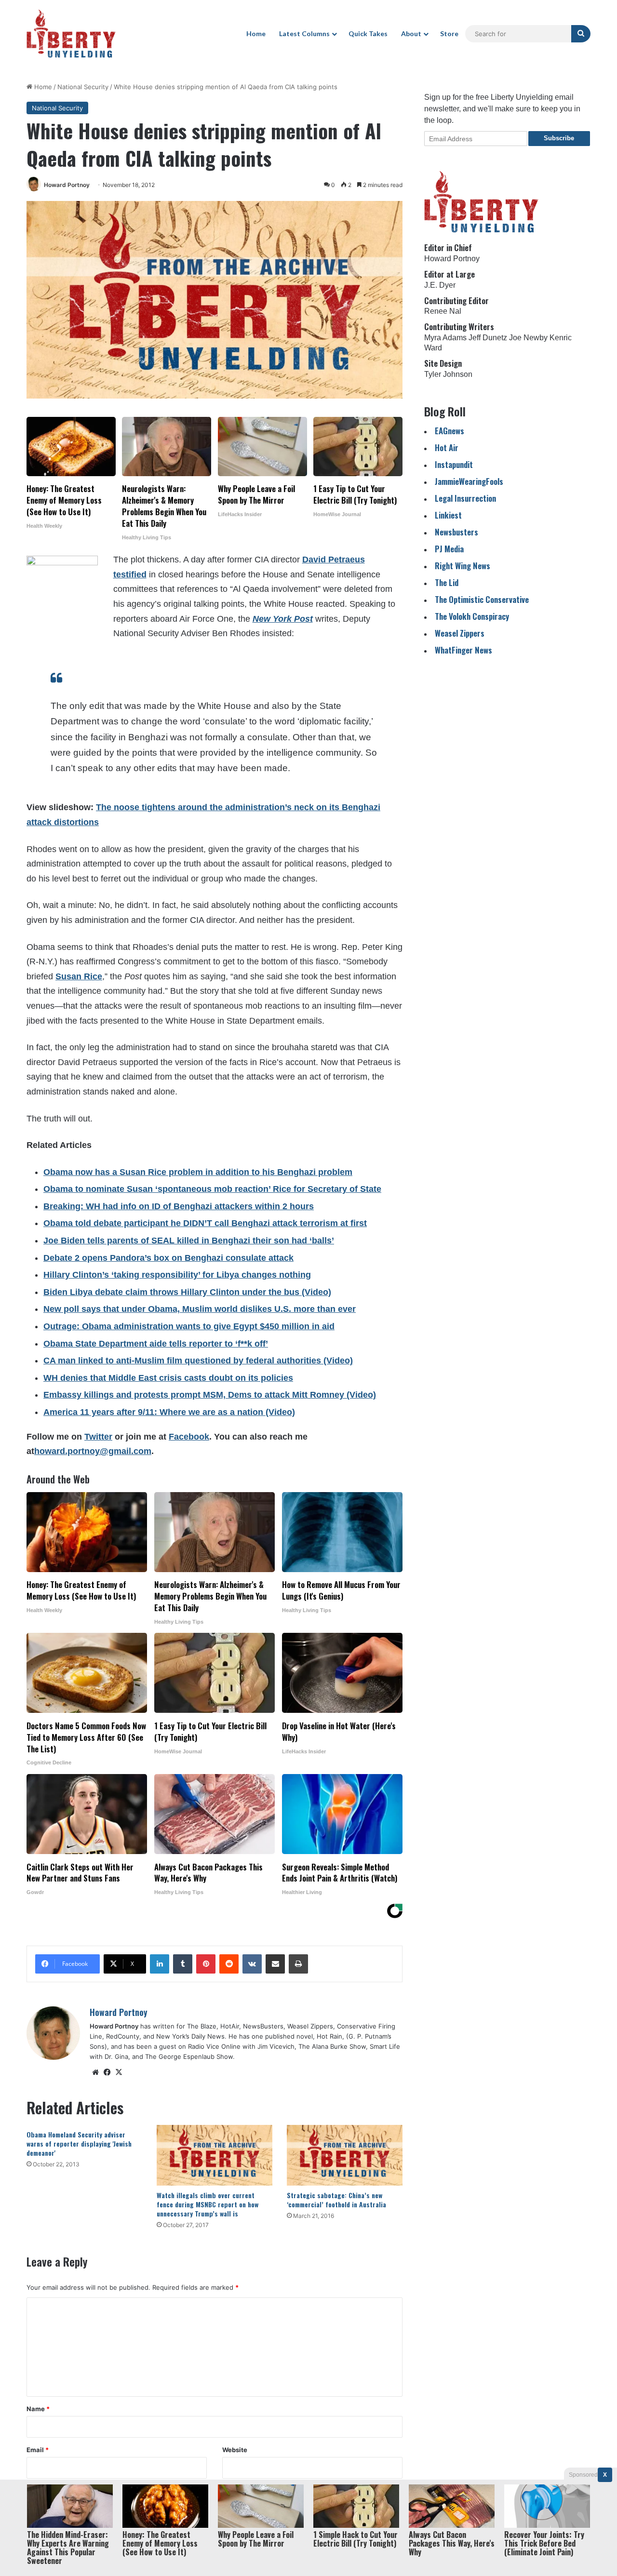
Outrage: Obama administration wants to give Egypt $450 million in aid (189, 1326)
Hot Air (447, 447)
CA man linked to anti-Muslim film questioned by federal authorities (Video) (198, 1361)
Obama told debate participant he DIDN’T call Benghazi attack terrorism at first (205, 1223)
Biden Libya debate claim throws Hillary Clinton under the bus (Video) (187, 1292)
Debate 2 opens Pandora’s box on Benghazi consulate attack (168, 1258)
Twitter (98, 1437)
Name (38, 2409)
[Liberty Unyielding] (71, 34)
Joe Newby (528, 338)
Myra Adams (445, 338)
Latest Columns (304, 33)
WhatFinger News (463, 650)
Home (256, 33)
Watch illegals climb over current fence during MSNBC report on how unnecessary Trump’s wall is (208, 2204)
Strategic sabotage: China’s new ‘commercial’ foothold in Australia (336, 2200)
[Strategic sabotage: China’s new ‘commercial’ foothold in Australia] (345, 2155)
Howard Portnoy (67, 185)
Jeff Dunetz (488, 338)
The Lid (447, 582)
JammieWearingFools (469, 481)
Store (449, 33)
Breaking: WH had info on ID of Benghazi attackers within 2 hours (179, 1206)
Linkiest (448, 515)
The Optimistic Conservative (482, 599)
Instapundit (454, 464)
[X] (119, 2072)
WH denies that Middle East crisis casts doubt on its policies (168, 1378)
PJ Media (449, 549)
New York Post (283, 619)
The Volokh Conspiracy (472, 616)
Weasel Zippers (460, 633)
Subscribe (559, 138)
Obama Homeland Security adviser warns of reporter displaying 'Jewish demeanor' (79, 2143)
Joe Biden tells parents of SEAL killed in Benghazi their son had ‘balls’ (189, 1241)
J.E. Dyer (440, 285)
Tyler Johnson (448, 374)
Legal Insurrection (465, 498)
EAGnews (449, 431)
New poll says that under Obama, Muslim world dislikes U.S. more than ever (200, 1309)
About (411, 33)
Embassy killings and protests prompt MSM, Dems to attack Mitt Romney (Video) (210, 1395)
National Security (83, 87)
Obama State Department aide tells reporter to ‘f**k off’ (156, 1344)
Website (235, 2450)
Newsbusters (456, 532)
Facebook (189, 1437)
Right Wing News (463, 566)
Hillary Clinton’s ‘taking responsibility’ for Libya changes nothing (177, 1275)
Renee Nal (443, 311)
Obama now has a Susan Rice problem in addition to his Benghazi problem (198, 1172)
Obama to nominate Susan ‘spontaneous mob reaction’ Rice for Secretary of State (212, 1189)
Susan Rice (79, 976)
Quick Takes (368, 33)
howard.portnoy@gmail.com (93, 1451)
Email (38, 2450)
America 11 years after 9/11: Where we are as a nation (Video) (169, 1412)
